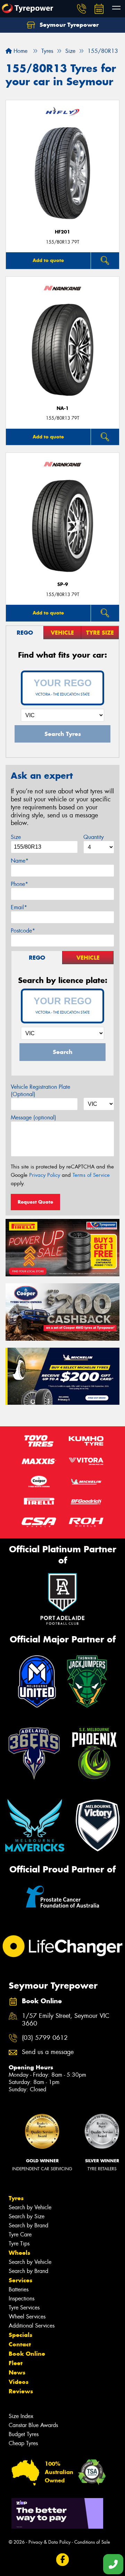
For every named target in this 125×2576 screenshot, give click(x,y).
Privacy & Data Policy (49, 2542)
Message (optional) (34, 1117)
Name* (20, 861)
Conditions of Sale (92, 2542)
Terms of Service (91, 1175)
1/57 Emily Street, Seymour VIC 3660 (66, 2020)
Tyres (16, 2198)
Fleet (16, 2363)
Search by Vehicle (30, 2207)
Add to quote (48, 260)
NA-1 (63, 408)
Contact (20, 2344)
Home (20, 51)
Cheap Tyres (23, 2443)
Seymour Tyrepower (68, 25)
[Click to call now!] (82, 9)
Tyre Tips (19, 2244)
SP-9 (63, 584)
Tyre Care (20, 2234)
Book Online (27, 2354)
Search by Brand (28, 2225)
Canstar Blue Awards (33, 2425)
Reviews (21, 2391)
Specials (20, 2335)
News (17, 2372)
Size (16, 837)
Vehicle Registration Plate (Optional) (40, 1091)
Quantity (94, 837)
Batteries (19, 2289)
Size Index (21, 2416)
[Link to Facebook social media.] (63, 2559)
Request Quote (35, 1202)
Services (20, 2280)
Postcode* (23, 931)
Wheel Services (27, 2317)
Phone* (19, 884)
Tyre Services (24, 2308)
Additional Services (32, 2326)
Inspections (22, 2298)
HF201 (62, 232)
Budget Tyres (24, 2434)
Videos (19, 2382)
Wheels (19, 2253)
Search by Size (27, 2216)
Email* (19, 907)
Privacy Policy (45, 1175)
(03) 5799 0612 (45, 2038)
